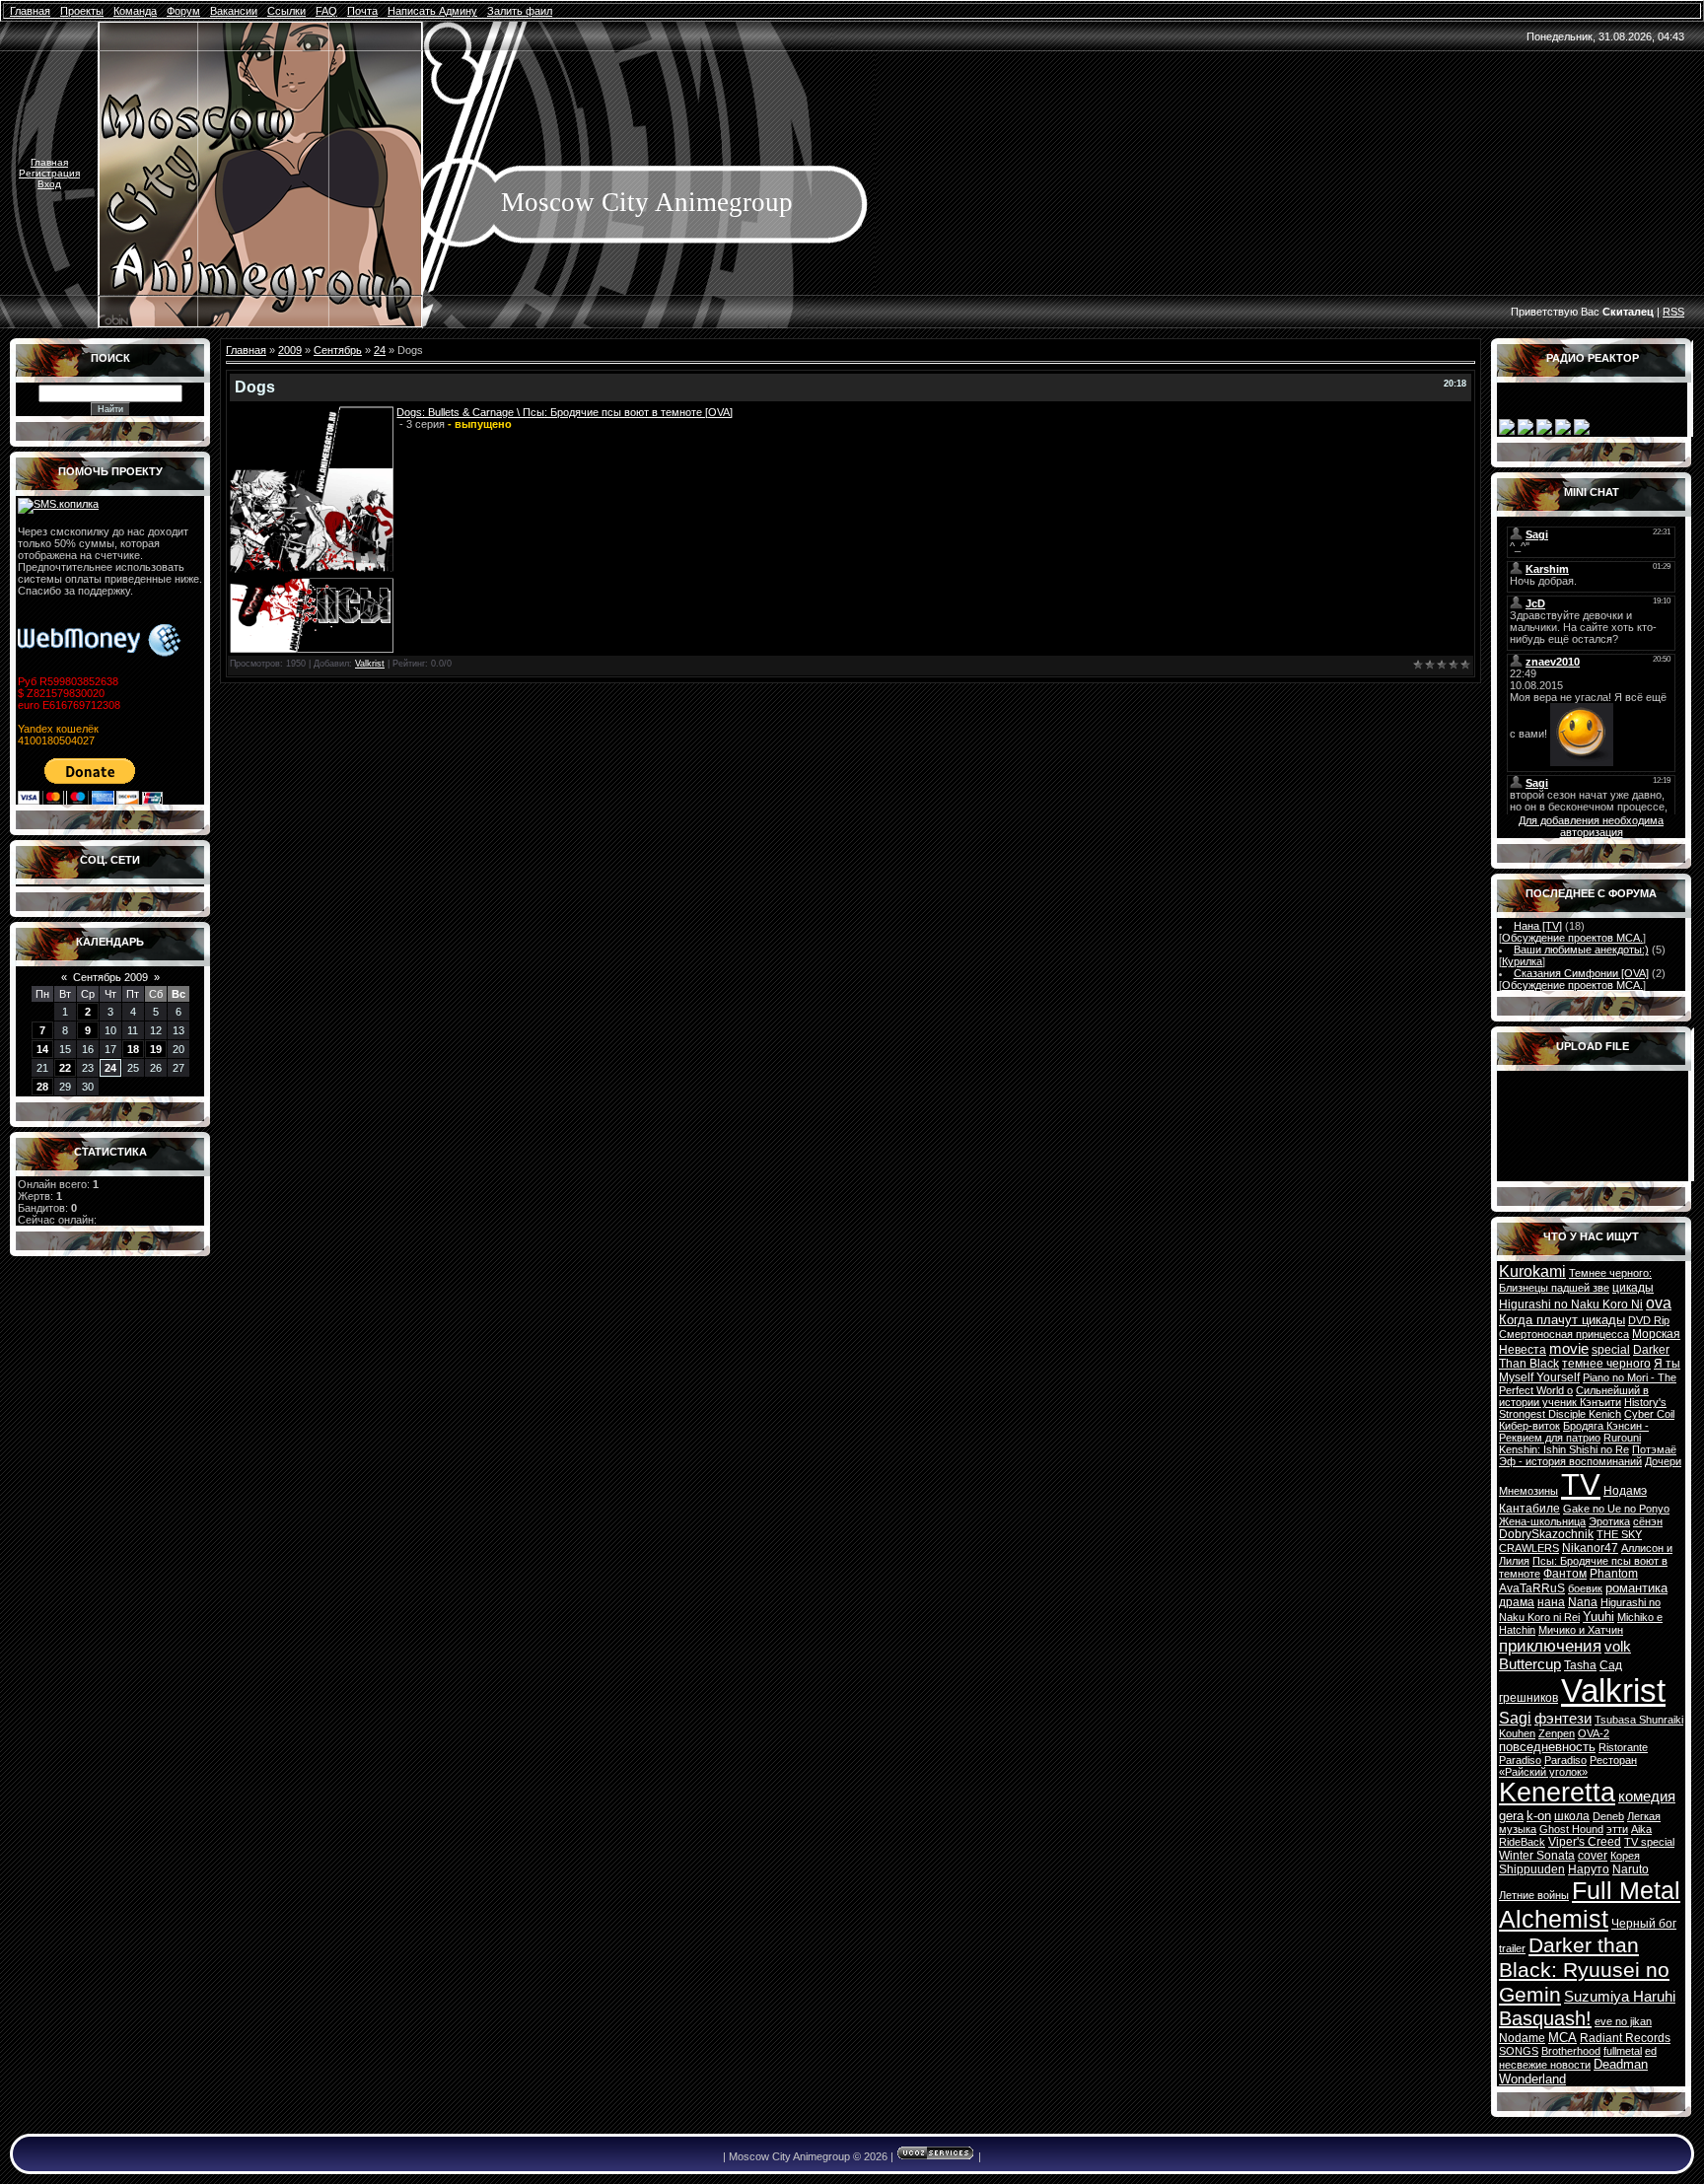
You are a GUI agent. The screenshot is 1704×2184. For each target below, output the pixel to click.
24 (110, 1068)
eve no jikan (1623, 2021)
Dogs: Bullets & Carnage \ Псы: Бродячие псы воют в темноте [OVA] (565, 412)
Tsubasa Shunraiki (1639, 1720)
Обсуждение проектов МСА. (1572, 938)
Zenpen (1557, 1733)
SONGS (1519, 2051)
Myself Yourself (1539, 1377)
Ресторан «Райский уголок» (1568, 1766)
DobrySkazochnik (1546, 1534)
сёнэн (1648, 1521)
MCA (1562, 2038)
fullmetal (1623, 2051)
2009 (290, 350)
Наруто (1589, 1869)
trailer (1512, 1948)
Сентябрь (338, 350)
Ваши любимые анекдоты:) (1581, 950)
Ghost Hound (1571, 1829)
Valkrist (370, 664)
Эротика (1609, 1521)
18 (133, 1049)
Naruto (1631, 1869)
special (1611, 1350)
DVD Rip (1649, 1320)
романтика (1636, 1588)
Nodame (1522, 2038)
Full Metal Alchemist (1590, 1904)
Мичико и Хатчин (1581, 1630)
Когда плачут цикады (1562, 1320)
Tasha (1580, 1665)
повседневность (1547, 1747)
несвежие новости (1545, 2065)
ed (1651, 2051)
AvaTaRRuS (1532, 1588)
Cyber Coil (1649, 1414)
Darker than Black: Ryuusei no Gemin (1584, 1970)
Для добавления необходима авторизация (1591, 826)
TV (1581, 1484)
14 (42, 1049)
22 (65, 1068)
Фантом (1565, 1574)
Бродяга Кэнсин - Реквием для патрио (1574, 1432)
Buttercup (1530, 1664)
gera (1511, 1816)
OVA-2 (1594, 1733)
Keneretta (1557, 1793)
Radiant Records (1625, 2038)
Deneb (1608, 1816)
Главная (49, 162)
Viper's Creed (1585, 1842)
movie (1569, 1349)
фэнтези (1563, 1719)
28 (42, 1087)
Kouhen (1517, 1733)
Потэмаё (1654, 1449)
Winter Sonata (1537, 1856)
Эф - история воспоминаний (1570, 1461)
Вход (49, 184)
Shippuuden (1532, 1869)
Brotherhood (1571, 2051)
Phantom (1614, 1574)
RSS (1673, 312)
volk (1618, 1647)
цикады (1633, 1288)
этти (1617, 1829)
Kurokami (1532, 1271)
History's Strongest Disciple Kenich (1583, 1408)
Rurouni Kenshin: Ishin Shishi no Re (1570, 1444)
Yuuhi (1598, 1617)
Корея (1625, 1856)
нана (1551, 1602)
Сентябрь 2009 (110, 977)
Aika (1641, 1829)
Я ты (1667, 1364)
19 (156, 1049)
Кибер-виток (1529, 1426)
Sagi (1515, 1718)
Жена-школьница (1542, 1521)
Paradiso (1565, 1760)
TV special (1649, 1842)
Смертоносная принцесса (1564, 1334)
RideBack (1522, 1842)
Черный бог (1644, 1924)
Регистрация (49, 173)
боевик (1585, 1588)
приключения (1550, 1646)
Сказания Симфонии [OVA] (1581, 973)
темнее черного (1606, 1364)
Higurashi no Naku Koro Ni (1571, 1304)
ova (1659, 1303)
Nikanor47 (1590, 1548)
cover (1593, 1856)
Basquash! (1545, 2018)
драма (1517, 1602)
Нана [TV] (1538, 926)
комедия (1647, 1797)
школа (1572, 1816)
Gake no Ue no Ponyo (1616, 1509)
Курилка (1522, 961)
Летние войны (1534, 1895)
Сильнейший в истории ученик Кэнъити (1574, 1396)
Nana (1583, 1602)
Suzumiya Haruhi (1620, 1997)
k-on (1539, 1816)
